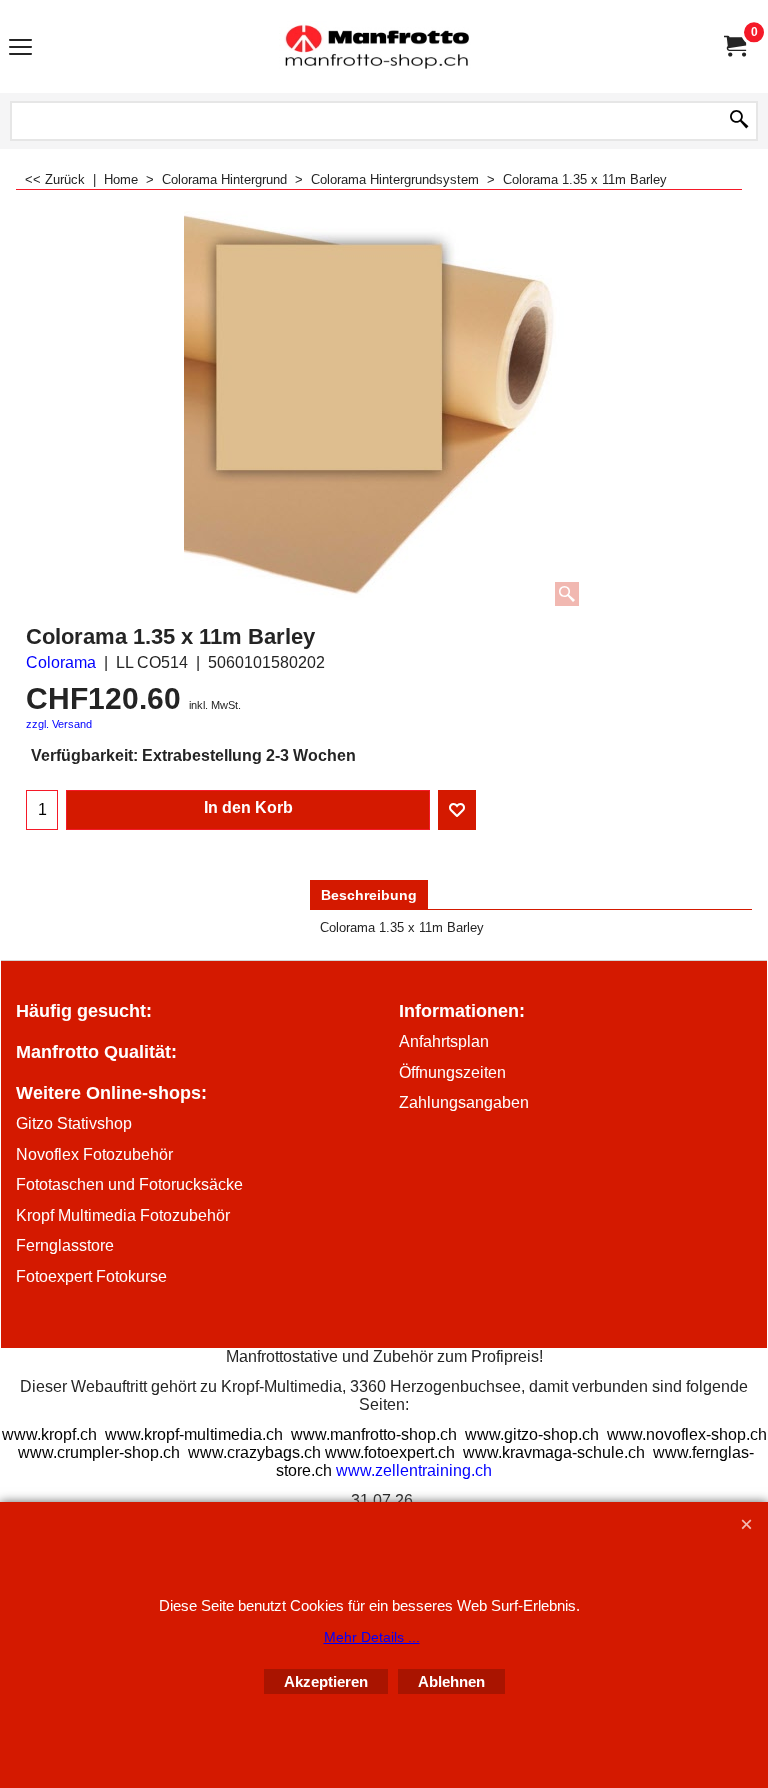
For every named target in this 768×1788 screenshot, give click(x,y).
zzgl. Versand (59, 724)
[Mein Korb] (734, 46)
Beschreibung (369, 895)
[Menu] (20, 48)
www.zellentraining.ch (414, 1470)
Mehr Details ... (372, 1637)
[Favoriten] (457, 810)
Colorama (61, 662)
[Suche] (739, 121)
